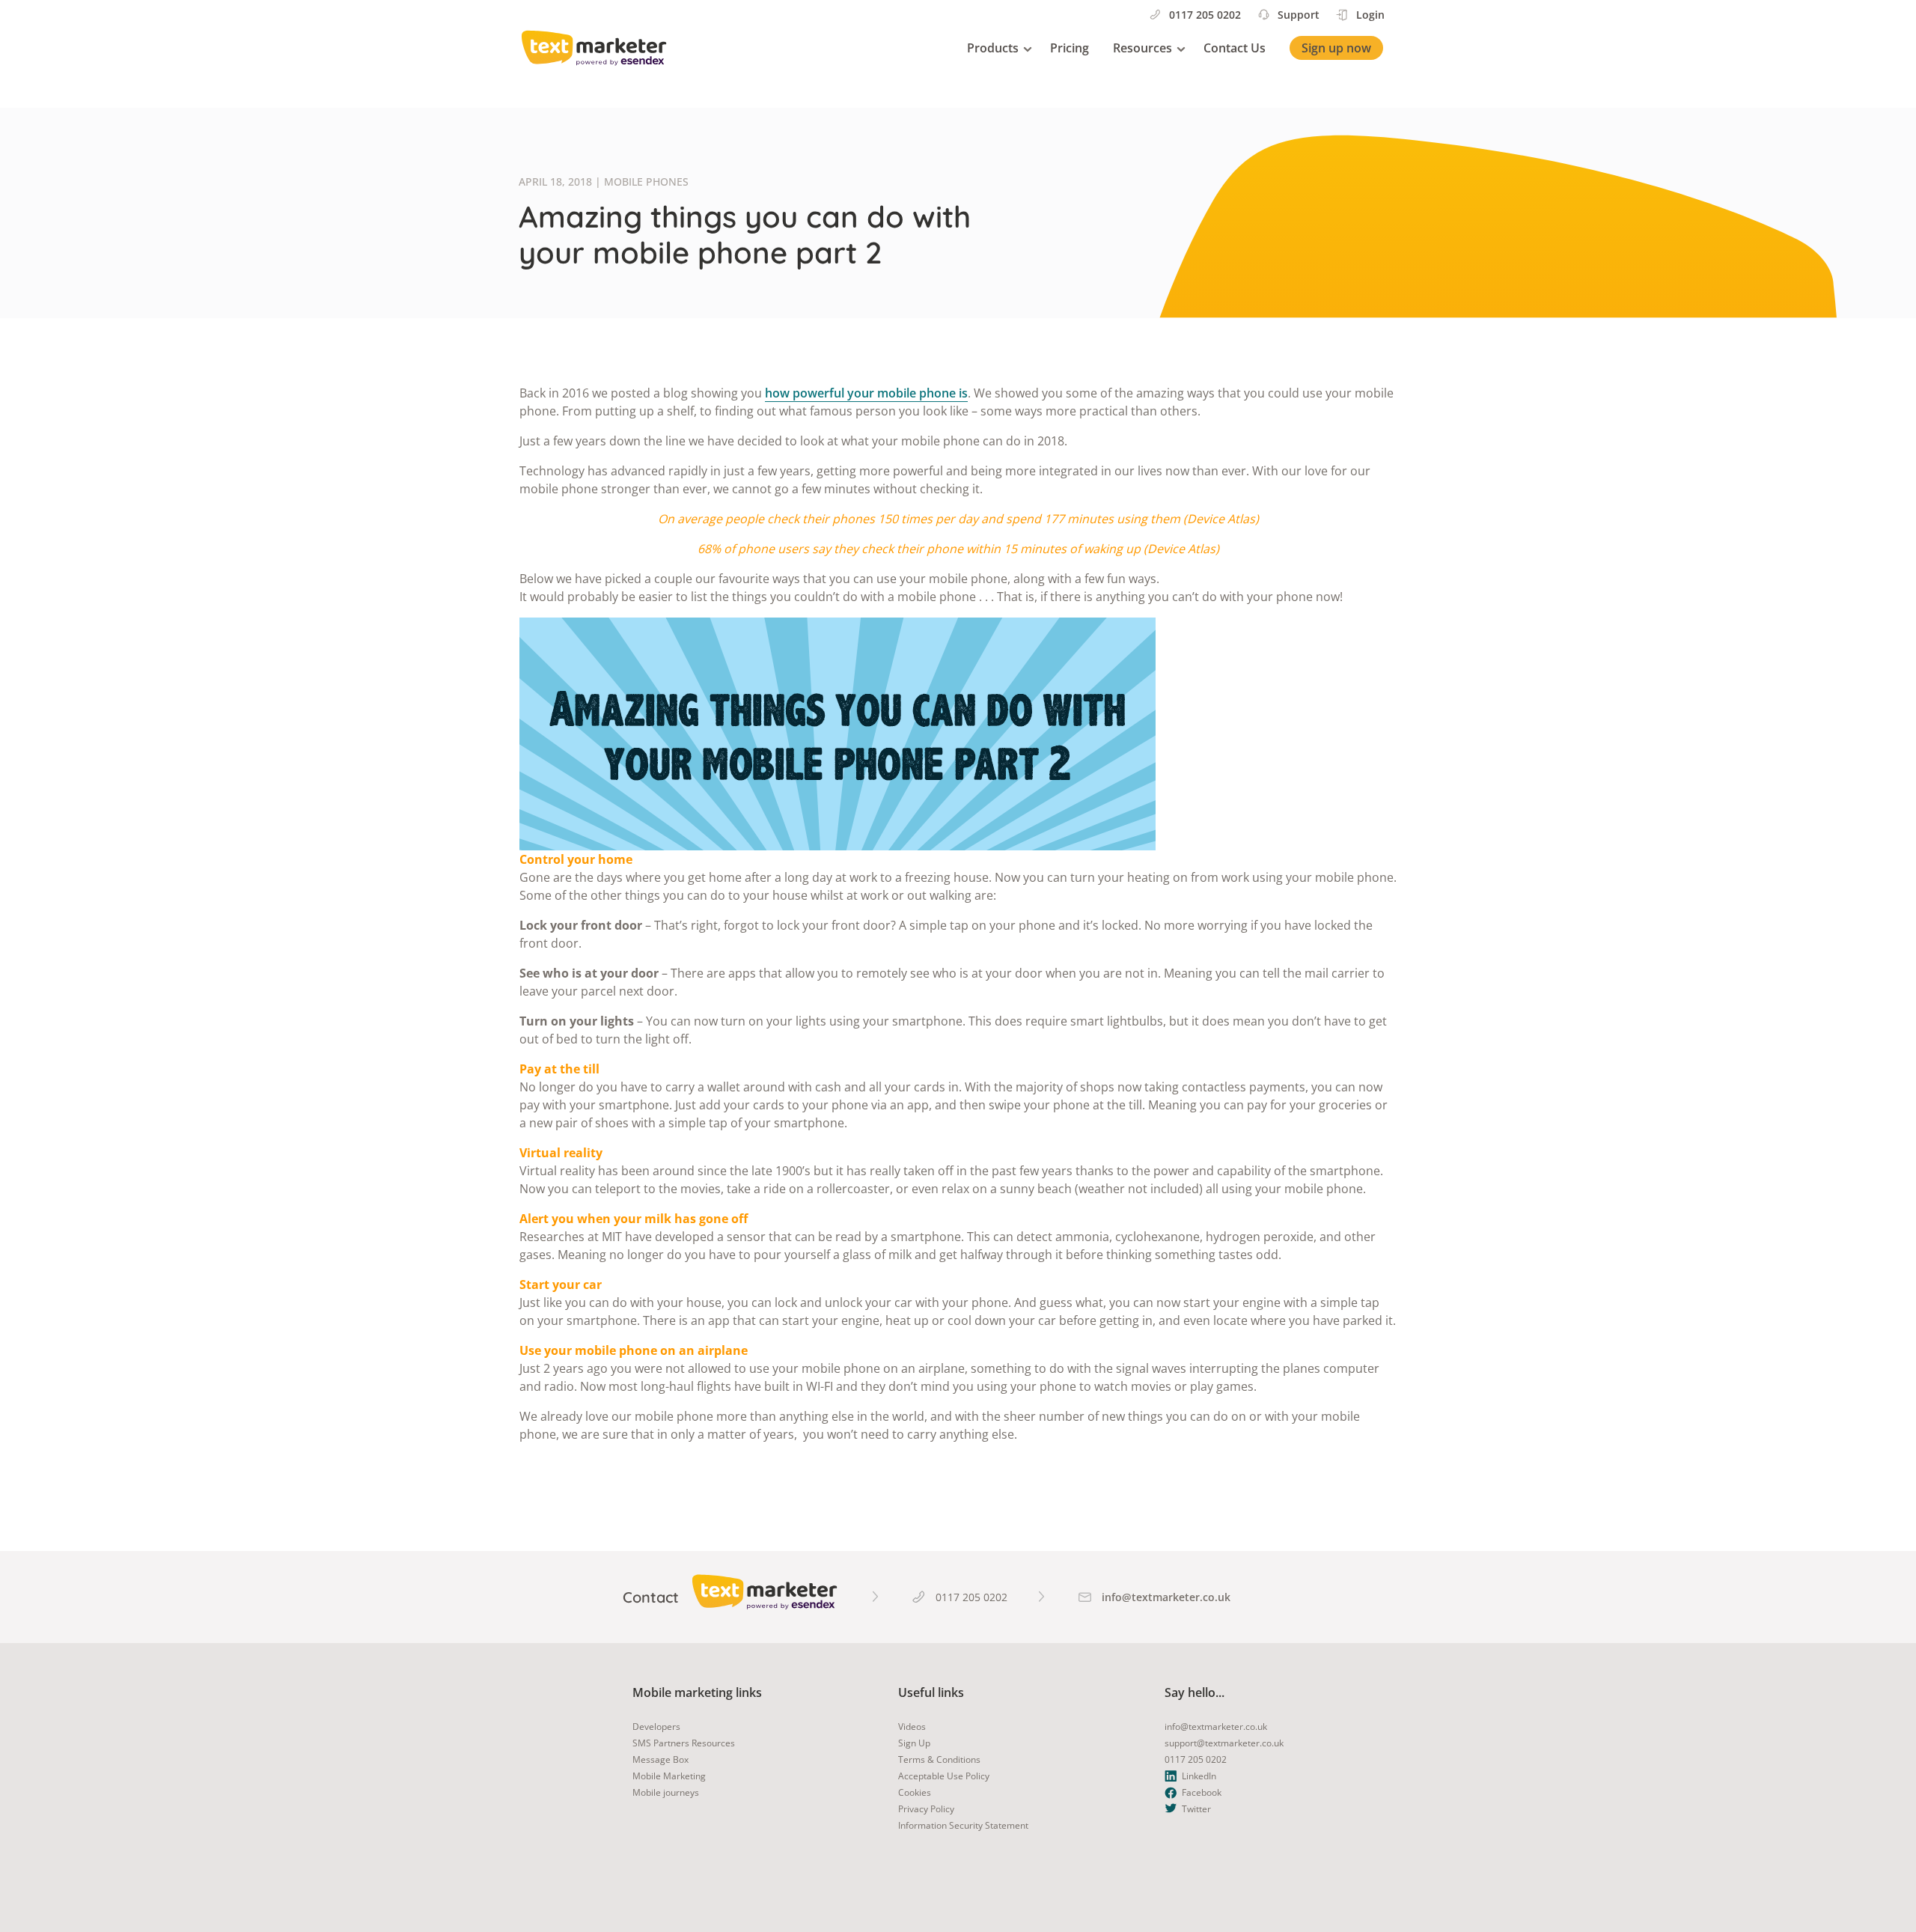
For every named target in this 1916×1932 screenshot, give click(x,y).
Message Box (660, 1759)
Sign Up (914, 1743)
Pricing (1070, 48)
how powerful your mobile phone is (866, 393)
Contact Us (1235, 48)
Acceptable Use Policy (944, 1776)
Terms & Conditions (939, 1759)
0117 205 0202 (1205, 15)
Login (1370, 15)
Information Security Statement (963, 1825)
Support (1299, 15)
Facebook (1202, 1792)
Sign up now (1336, 48)
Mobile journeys (666, 1792)
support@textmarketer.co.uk (1224, 1743)
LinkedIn (1199, 1776)
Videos (912, 1727)
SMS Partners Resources (684, 1743)
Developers (656, 1727)
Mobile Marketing (669, 1776)
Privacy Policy (926, 1809)
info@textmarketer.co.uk (1216, 1727)
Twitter (1196, 1809)
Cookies (915, 1792)
